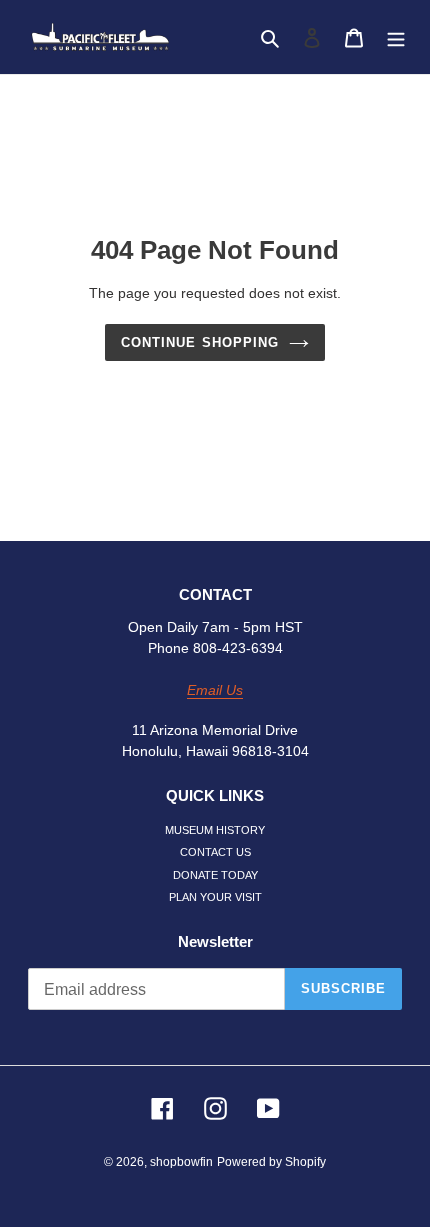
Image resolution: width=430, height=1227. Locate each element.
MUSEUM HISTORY (215, 830)
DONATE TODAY (215, 875)
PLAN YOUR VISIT (215, 897)
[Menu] (396, 37)
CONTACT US (215, 852)
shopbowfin (181, 1162)
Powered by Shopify (271, 1162)
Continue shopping (200, 342)
